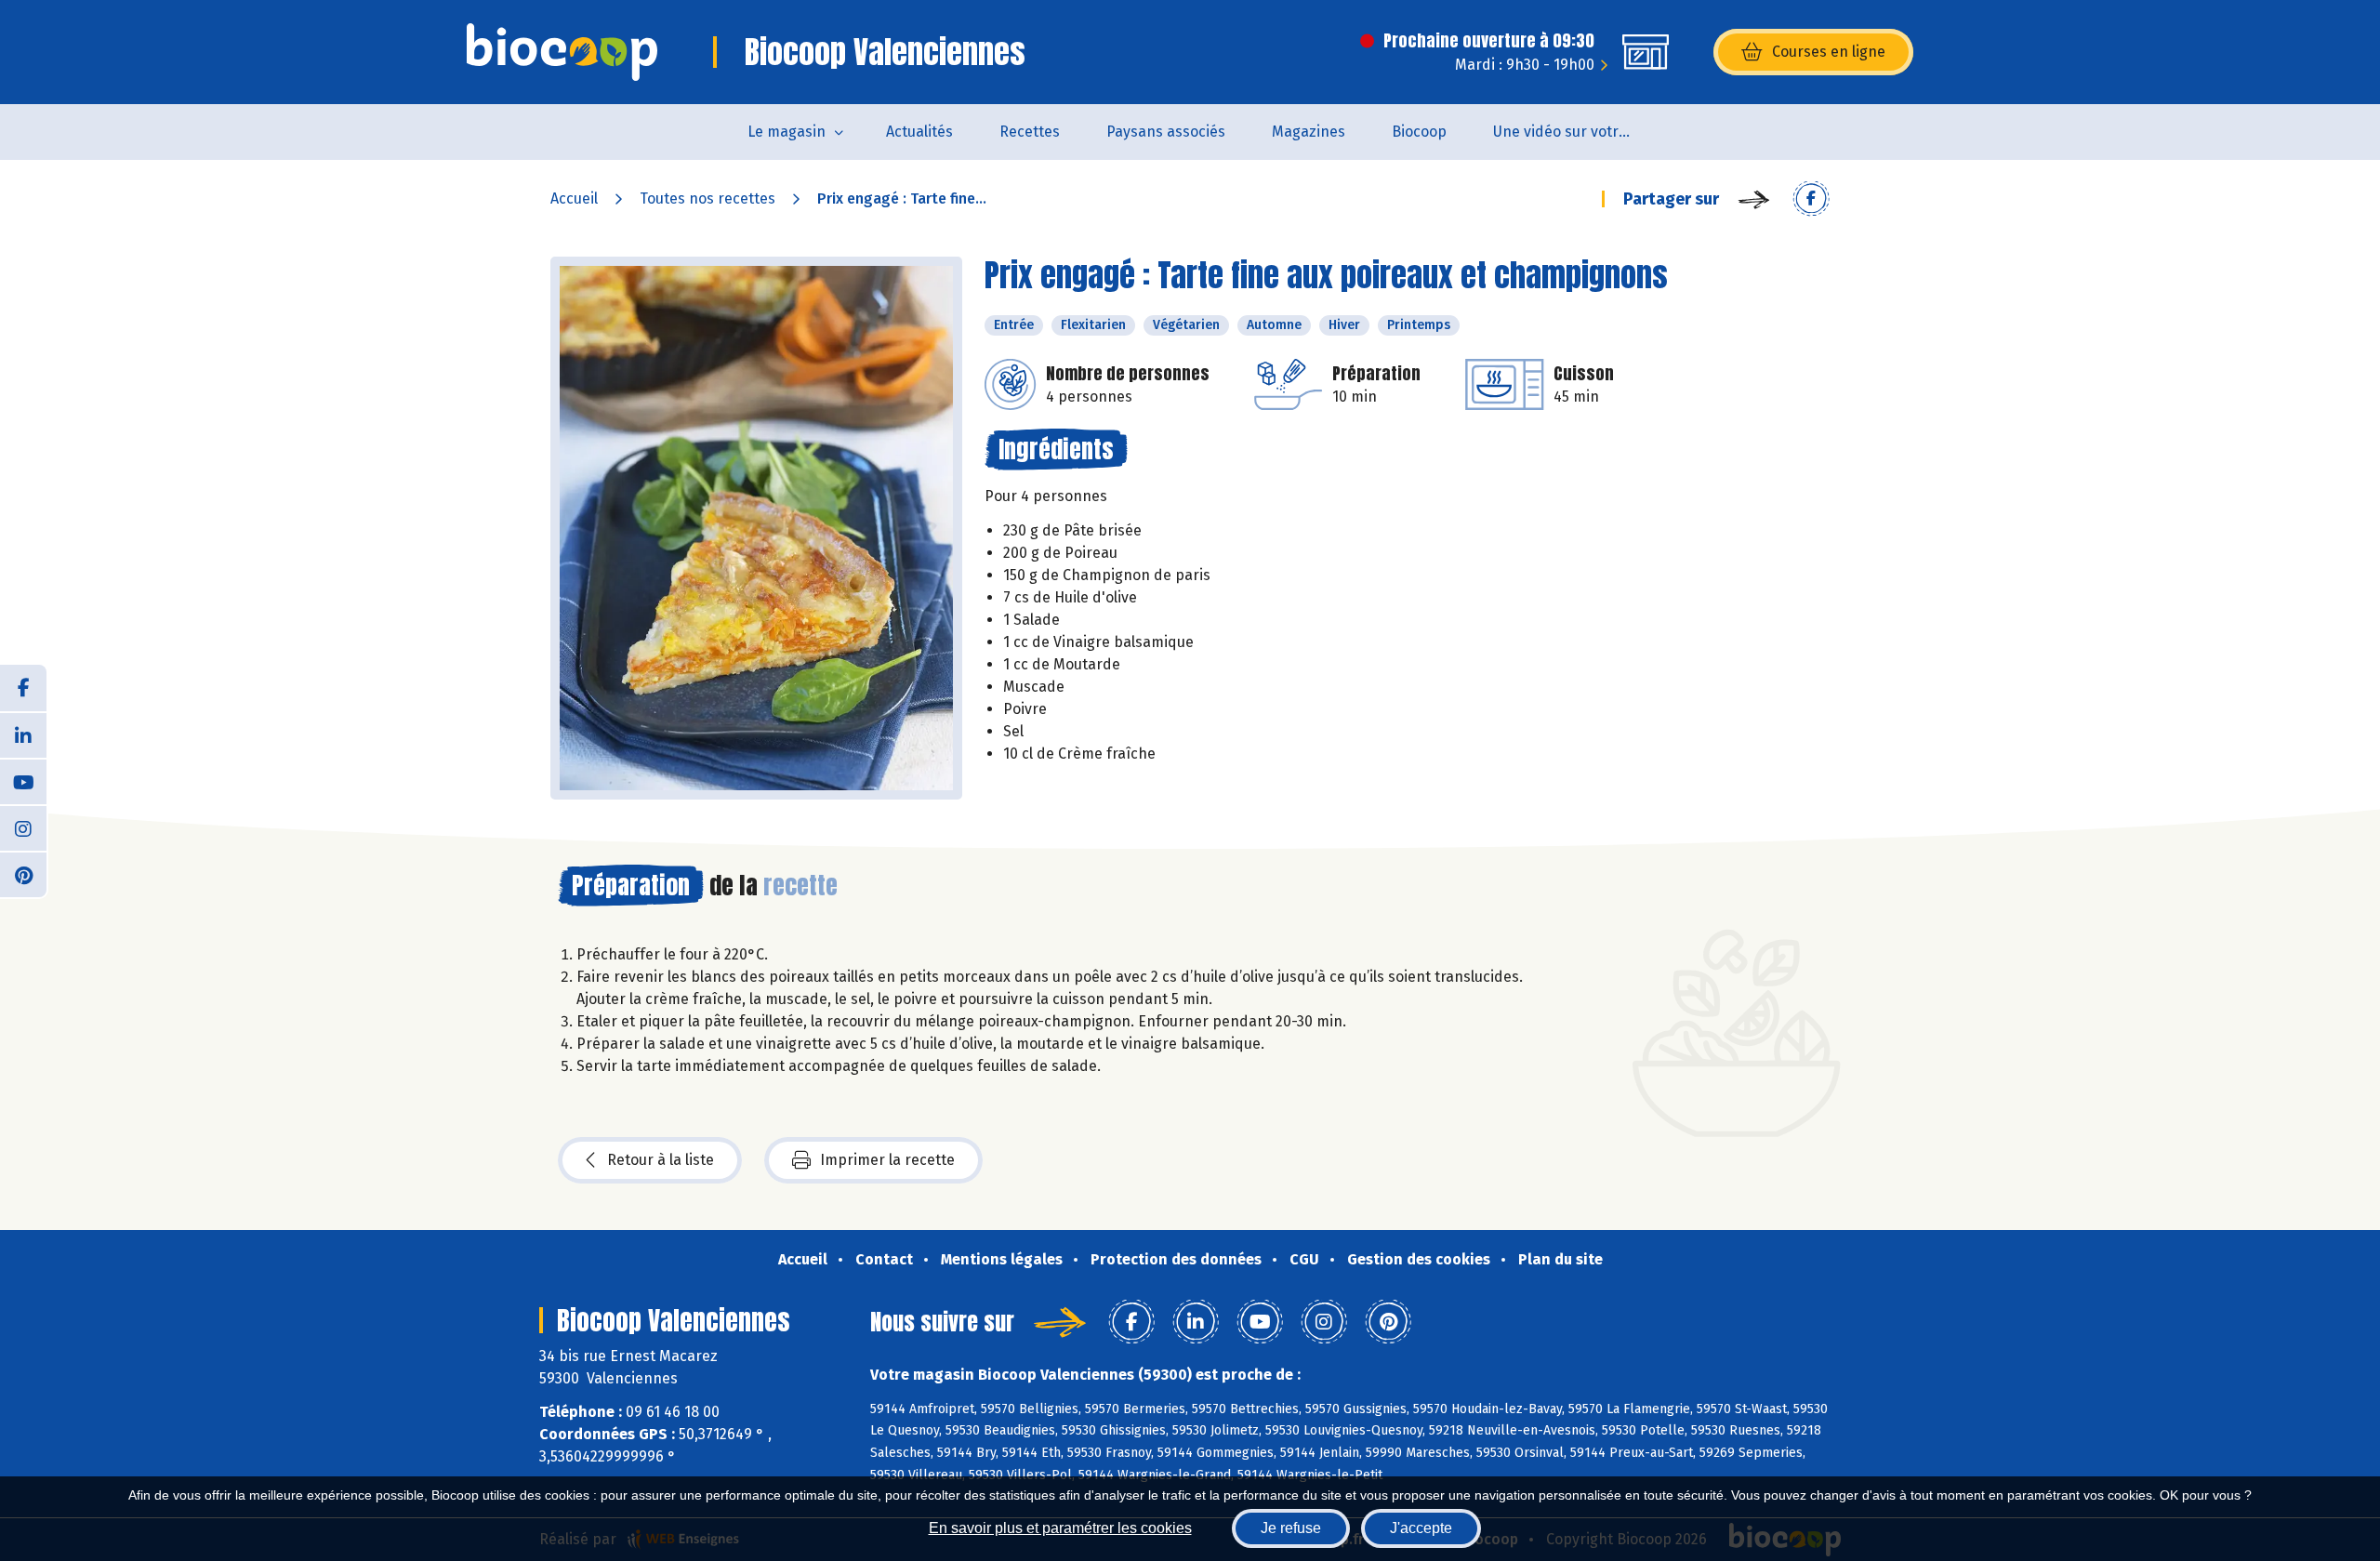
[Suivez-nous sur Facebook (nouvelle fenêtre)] (23, 688)
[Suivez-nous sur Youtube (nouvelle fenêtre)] (23, 781)
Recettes (1030, 132)
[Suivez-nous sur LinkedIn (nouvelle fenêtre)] (23, 734)
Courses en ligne (1829, 52)
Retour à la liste (661, 1160)
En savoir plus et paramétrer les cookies (1060, 1528)
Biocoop (1419, 132)
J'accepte (1421, 1528)
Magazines (1309, 132)
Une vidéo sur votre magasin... (1574, 132)
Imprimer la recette (887, 1160)
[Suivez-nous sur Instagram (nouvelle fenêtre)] (23, 827)
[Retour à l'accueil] (562, 52)
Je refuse (1291, 1528)
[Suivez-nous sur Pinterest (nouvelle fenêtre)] (23, 874)
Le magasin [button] (787, 132)
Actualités (919, 132)
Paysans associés (1166, 132)
